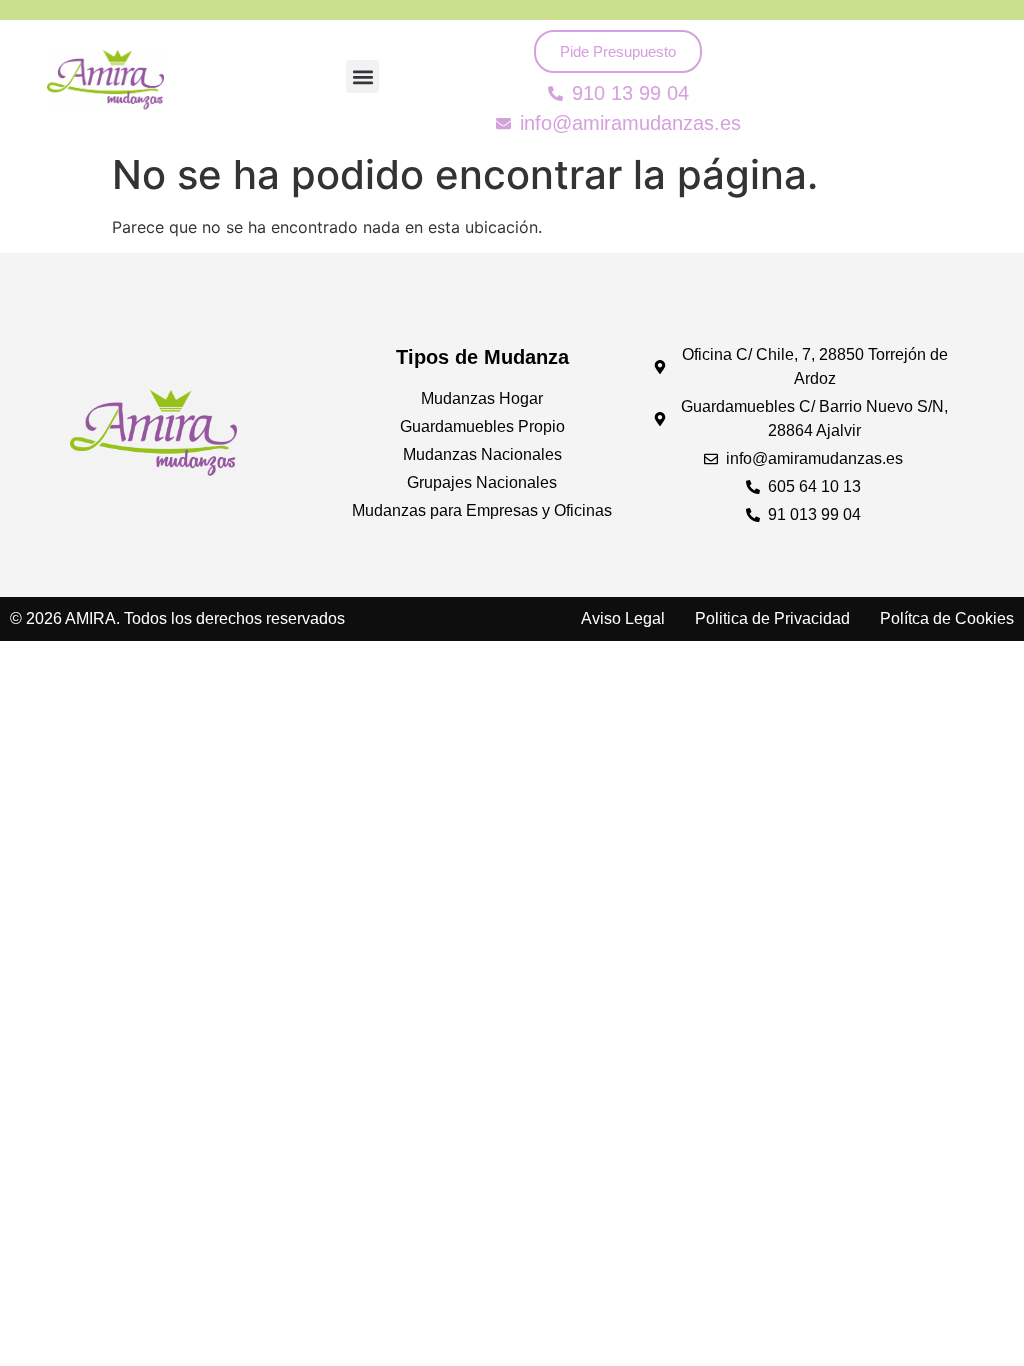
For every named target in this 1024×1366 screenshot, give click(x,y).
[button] (362, 76)
